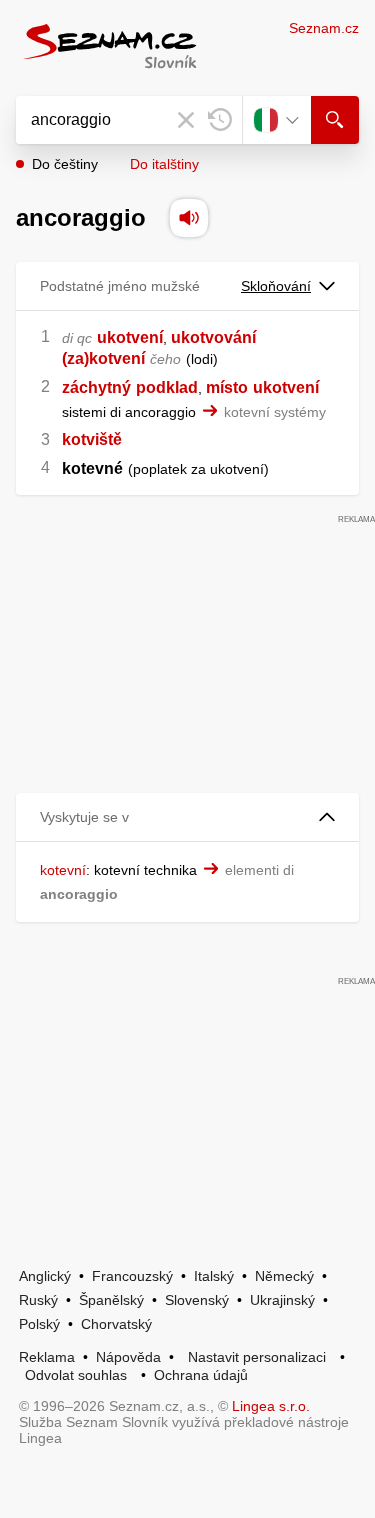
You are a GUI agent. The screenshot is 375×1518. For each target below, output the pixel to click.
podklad (167, 387)
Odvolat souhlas (76, 1375)
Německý (284, 1276)
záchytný (96, 387)
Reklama (47, 1357)
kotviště (92, 439)
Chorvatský (116, 1324)
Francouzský (132, 1276)
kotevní (63, 870)
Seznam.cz (324, 28)
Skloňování (276, 286)
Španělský (111, 1300)
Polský (39, 1324)
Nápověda (128, 1357)
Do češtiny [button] (65, 164)
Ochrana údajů (201, 1375)
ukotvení (130, 337)
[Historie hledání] (220, 120)
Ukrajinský (282, 1300)
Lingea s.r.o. (271, 1406)
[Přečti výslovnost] (189, 218)
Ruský (38, 1300)
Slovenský (197, 1300)
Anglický (45, 1276)
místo (227, 387)
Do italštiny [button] (164, 164)
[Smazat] (186, 120)
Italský (214, 1276)
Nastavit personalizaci (257, 1357)
